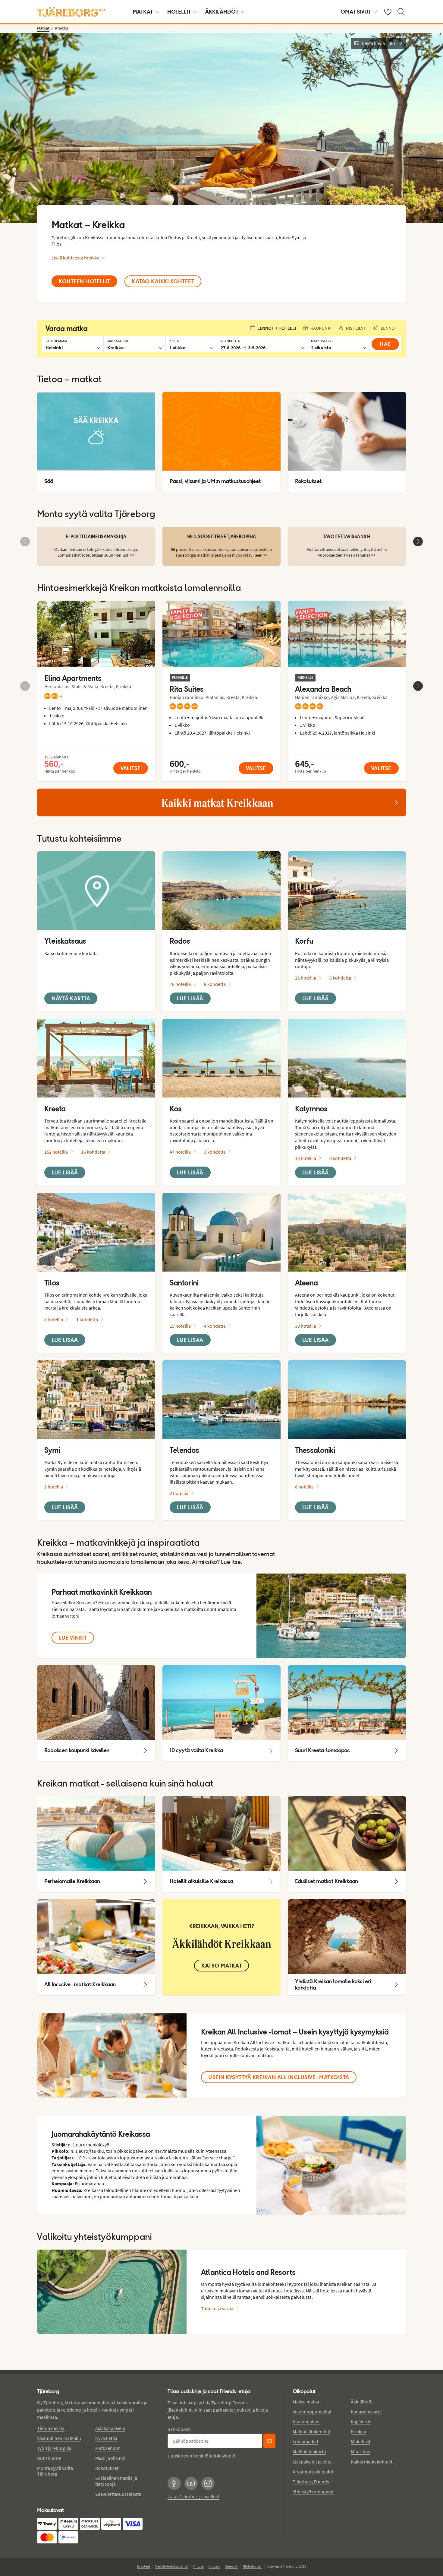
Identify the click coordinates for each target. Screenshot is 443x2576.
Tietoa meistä (51, 2428)
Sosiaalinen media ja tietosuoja (116, 2481)
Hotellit (179, 12)
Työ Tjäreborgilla (54, 2448)
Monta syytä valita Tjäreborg (55, 2471)
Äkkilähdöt (222, 12)
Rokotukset (107, 2468)
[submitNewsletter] (269, 2441)
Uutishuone (49, 2458)
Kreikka (358, 2431)
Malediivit (361, 2441)
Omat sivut (356, 12)
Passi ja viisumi (110, 2458)
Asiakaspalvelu (110, 2428)
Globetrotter (252, 2566)
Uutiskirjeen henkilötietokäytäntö (202, 2456)
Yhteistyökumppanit (313, 2492)
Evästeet (144, 2566)
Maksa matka (306, 2402)
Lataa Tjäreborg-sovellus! (193, 2496)
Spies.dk (232, 2566)
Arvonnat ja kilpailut (313, 2472)
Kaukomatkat (306, 2422)
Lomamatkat (305, 2441)
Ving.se (198, 2566)
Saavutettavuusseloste (118, 2494)
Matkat (143, 12)
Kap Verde (361, 2422)
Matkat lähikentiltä (311, 2431)
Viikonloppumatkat (312, 2412)
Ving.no (214, 2566)
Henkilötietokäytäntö (171, 2566)
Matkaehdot (107, 2448)
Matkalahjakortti (309, 2451)
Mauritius (360, 2451)
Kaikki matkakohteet (372, 2462)
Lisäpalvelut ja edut (312, 2462)
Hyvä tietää (106, 2438)
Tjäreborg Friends (311, 2482)
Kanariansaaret (366, 2412)
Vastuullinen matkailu (59, 2438)
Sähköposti (179, 2429)
